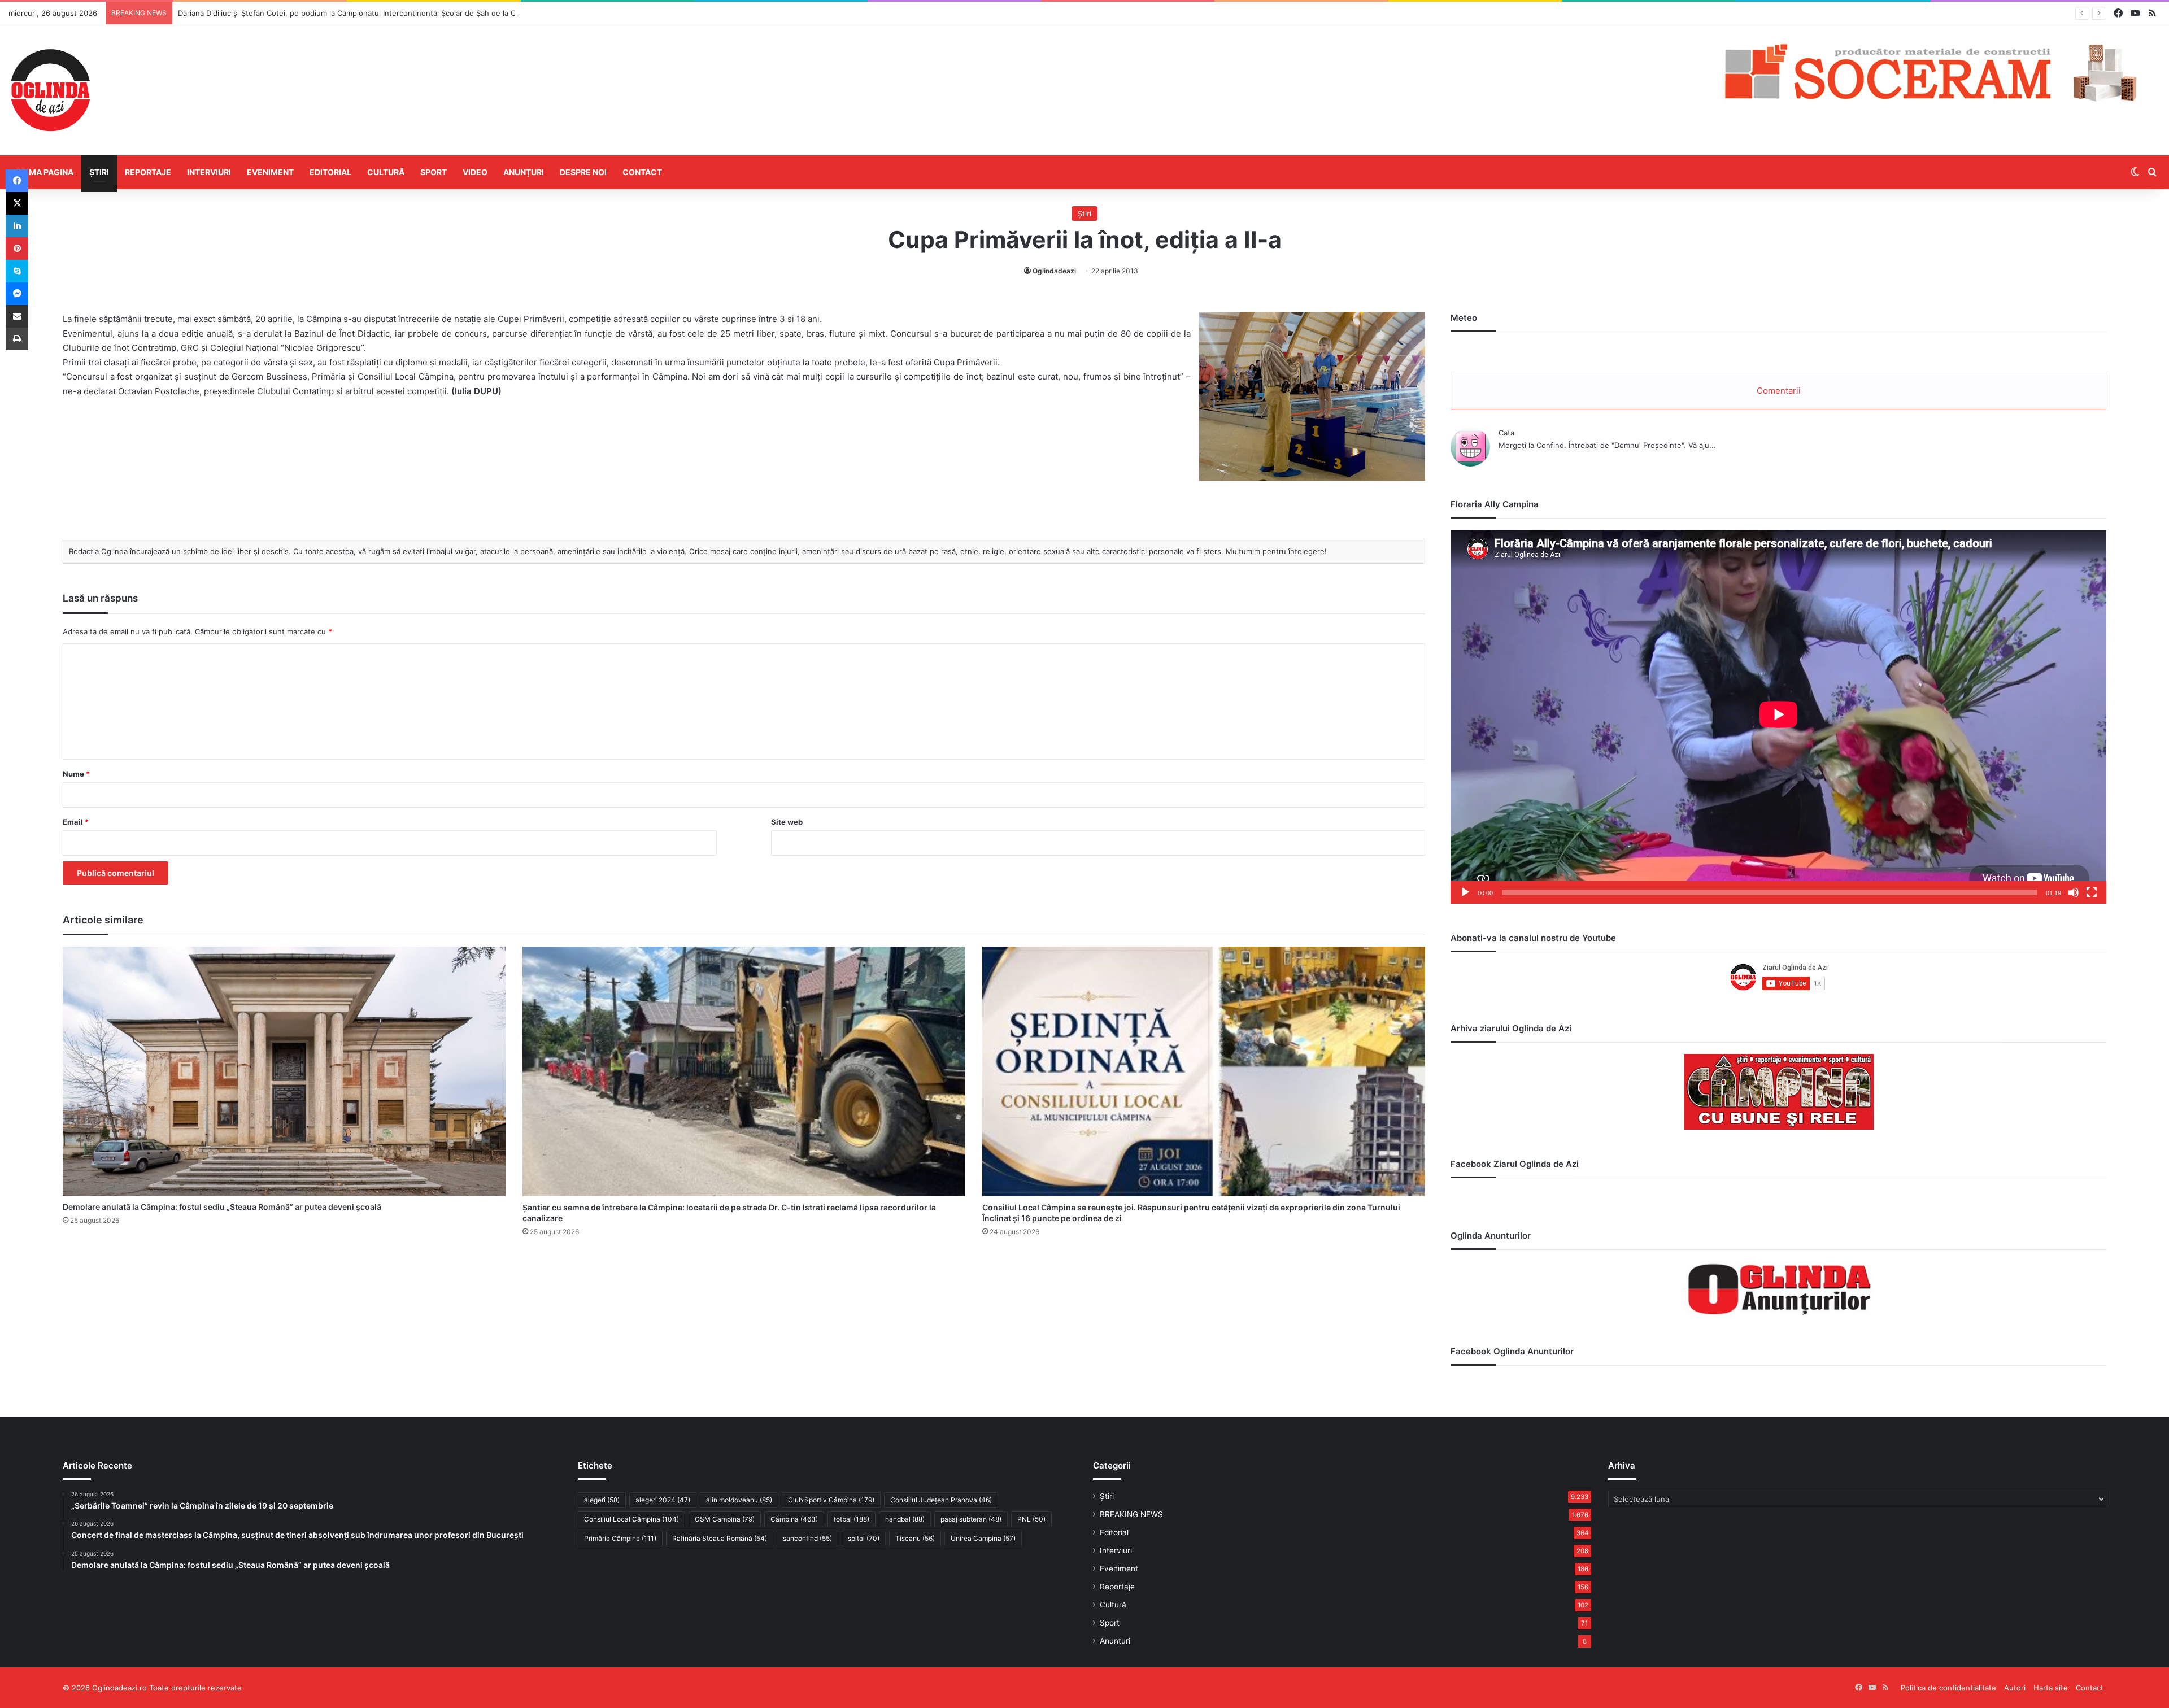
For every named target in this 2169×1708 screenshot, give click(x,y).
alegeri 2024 (663, 1500)
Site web (787, 822)
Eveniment (270, 172)
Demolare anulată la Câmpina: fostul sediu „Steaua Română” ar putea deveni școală (222, 1207)
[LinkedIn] (17, 226)
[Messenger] (17, 294)
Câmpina (794, 1519)
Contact (642, 172)
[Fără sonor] (2074, 892)
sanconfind (807, 1538)
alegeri (602, 1500)
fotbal (852, 1519)
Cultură (386, 172)
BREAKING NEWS (1131, 1514)
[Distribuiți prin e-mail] (17, 316)
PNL (1031, 1519)
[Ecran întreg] (2092, 892)
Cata (1506, 433)
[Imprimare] (17, 339)
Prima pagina (45, 172)
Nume (76, 774)
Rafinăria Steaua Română (720, 1538)
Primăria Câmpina (620, 1538)
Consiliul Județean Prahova (941, 1500)
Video (475, 172)
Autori (2015, 1688)
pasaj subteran (971, 1519)
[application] (1778, 717)
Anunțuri (524, 172)
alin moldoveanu (739, 1500)
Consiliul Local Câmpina (631, 1519)
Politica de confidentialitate (1948, 1688)
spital (864, 1538)
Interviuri (209, 172)
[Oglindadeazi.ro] (50, 90)
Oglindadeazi (1054, 271)
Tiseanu (915, 1538)
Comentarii (1779, 391)
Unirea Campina (983, 1538)
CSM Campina (725, 1519)
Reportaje (148, 172)
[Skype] (17, 271)
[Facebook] (17, 181)
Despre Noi (583, 172)
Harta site (2051, 1688)
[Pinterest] (17, 249)
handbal (905, 1519)
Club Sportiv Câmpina (831, 1500)
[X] (17, 203)
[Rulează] (1465, 892)
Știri (99, 172)
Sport (434, 172)
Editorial (330, 172)
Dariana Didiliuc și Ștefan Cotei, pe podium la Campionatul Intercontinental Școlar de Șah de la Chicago (358, 13)
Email (76, 822)
